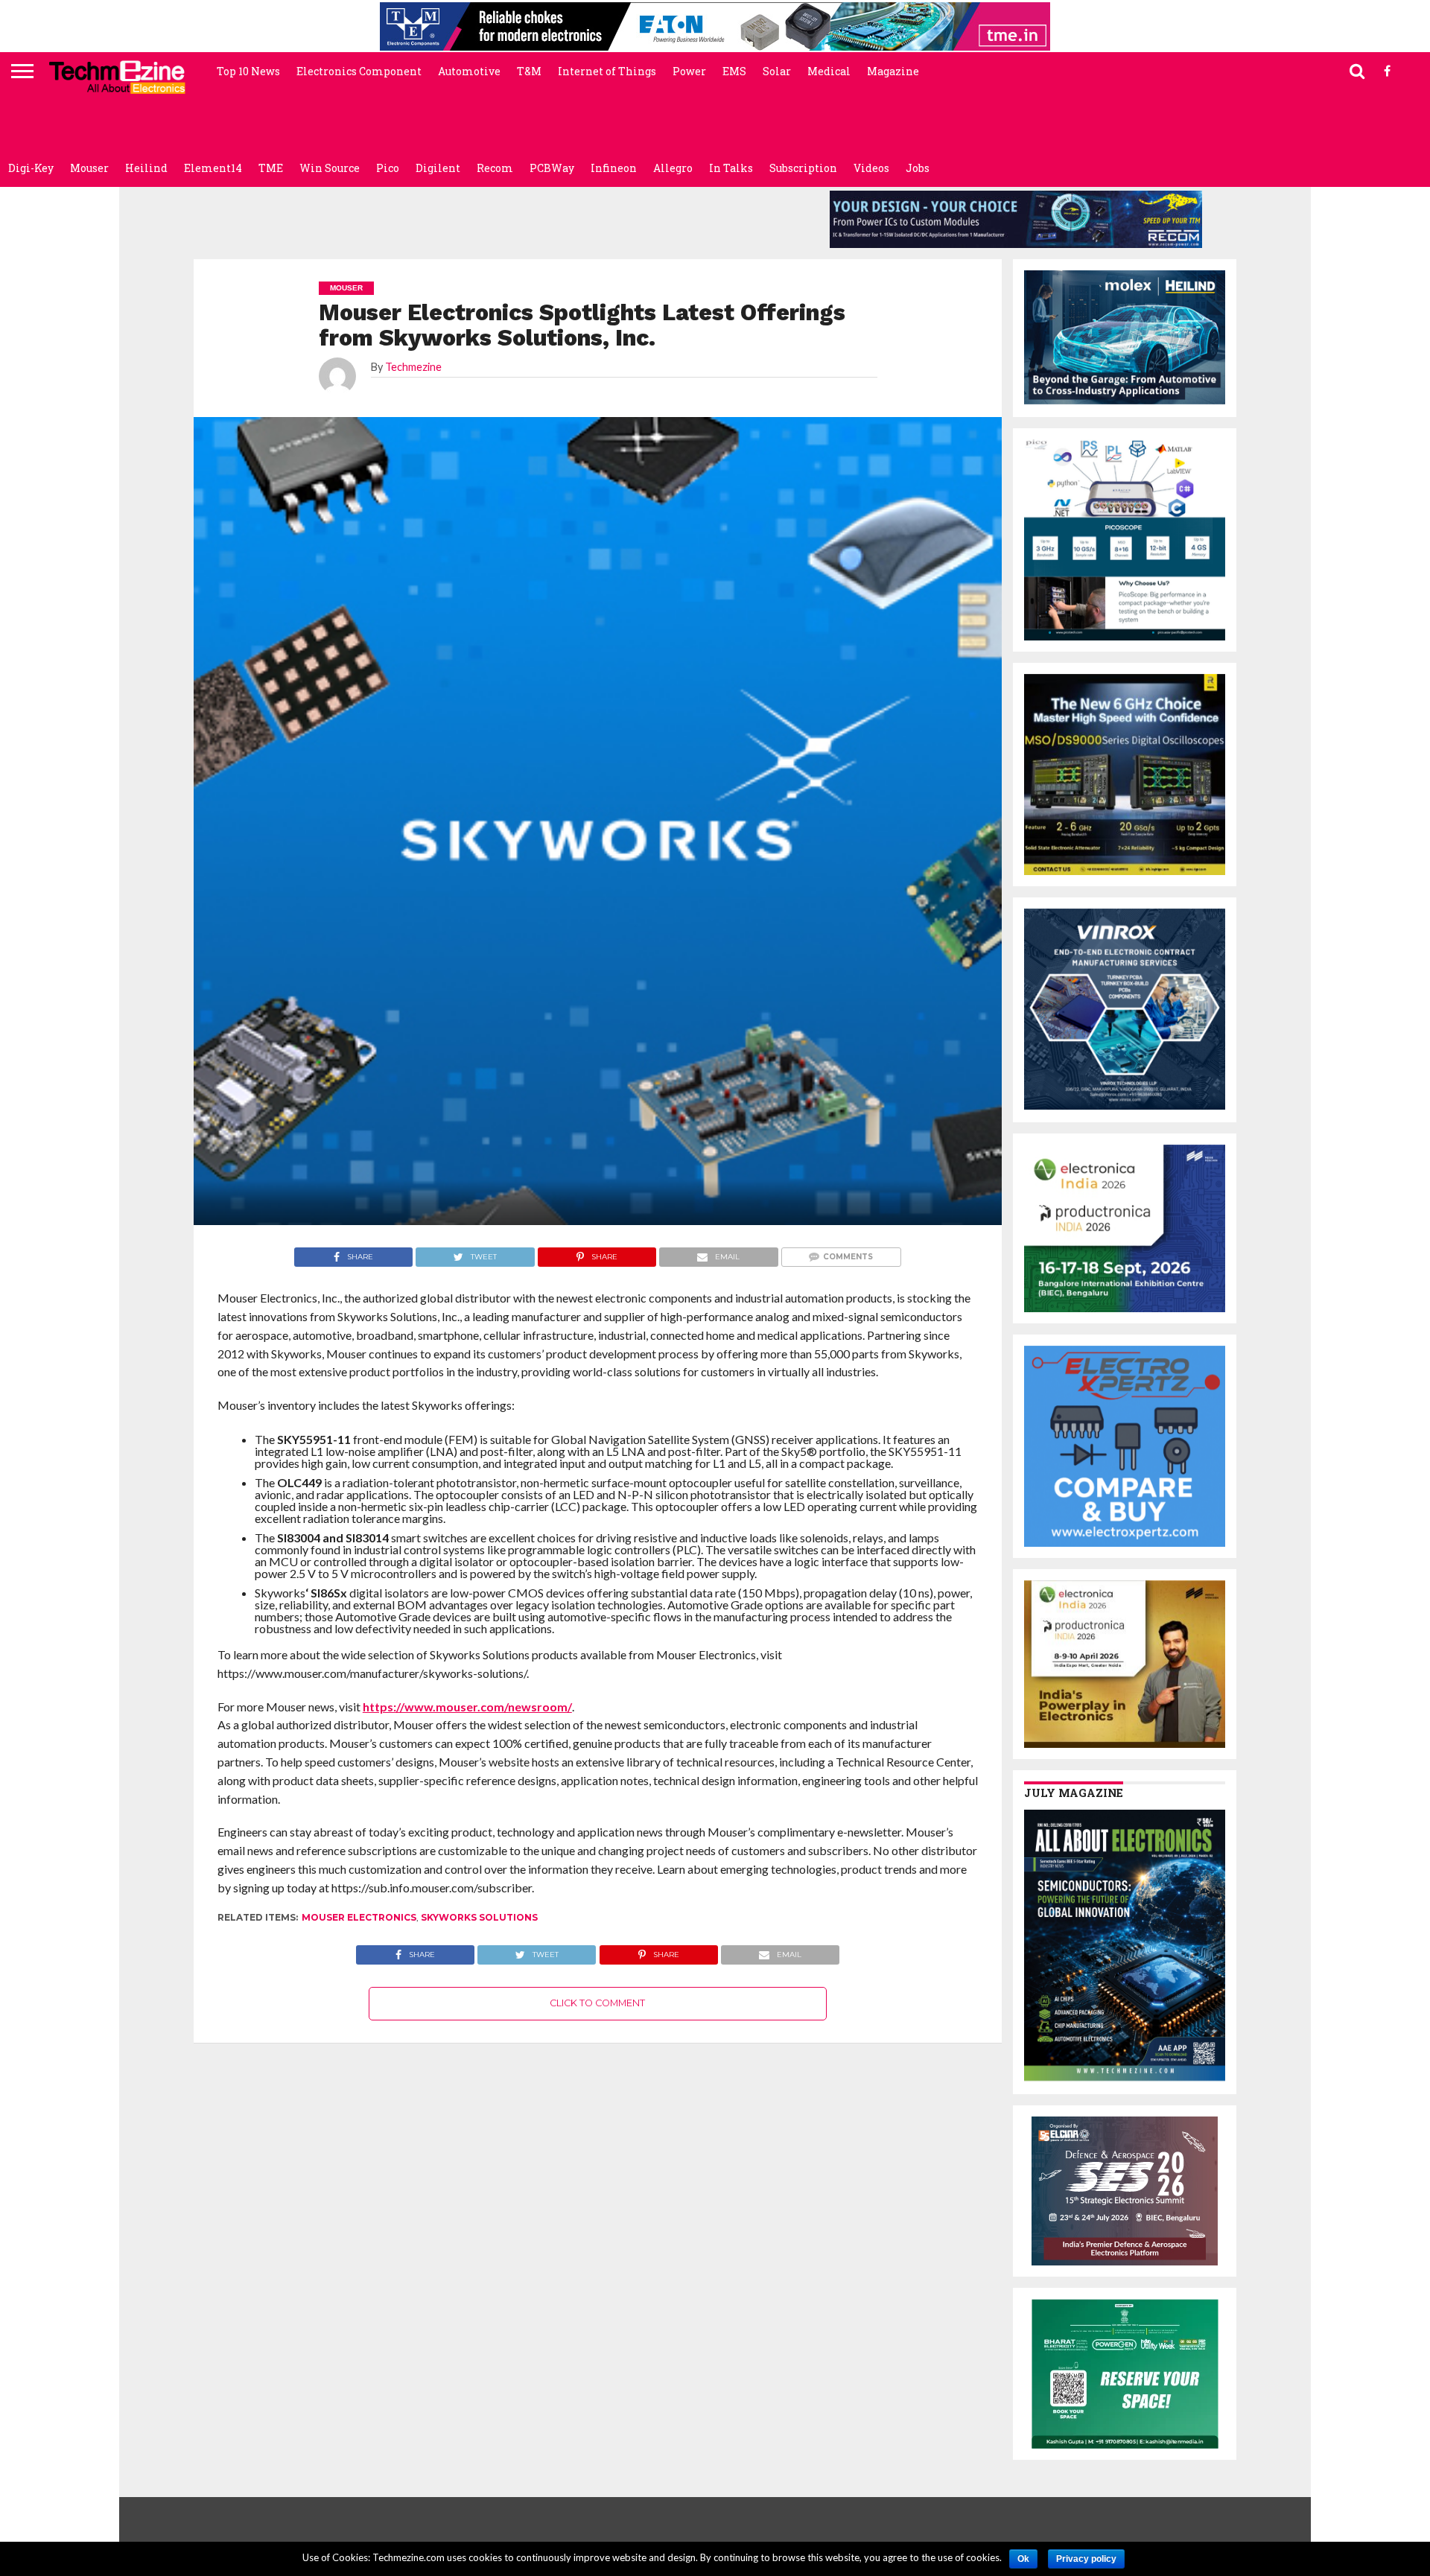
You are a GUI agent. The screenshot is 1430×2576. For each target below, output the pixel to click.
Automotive (469, 71)
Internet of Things (607, 71)
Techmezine (413, 367)
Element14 (213, 168)
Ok (1023, 2559)
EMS (734, 71)
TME (271, 168)
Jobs (918, 168)
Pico (388, 168)
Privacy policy (1086, 2559)
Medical (829, 71)
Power (689, 71)
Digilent (438, 168)
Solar (777, 71)
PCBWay (552, 168)
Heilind (146, 168)
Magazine (893, 71)
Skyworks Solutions (479, 1917)
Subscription (803, 168)
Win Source (330, 168)
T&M (529, 71)
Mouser (89, 168)
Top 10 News (248, 71)
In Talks (731, 168)
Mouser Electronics (359, 1917)
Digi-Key (31, 168)
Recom (495, 168)
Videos (871, 168)
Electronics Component (359, 71)
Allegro (673, 168)
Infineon (614, 168)
